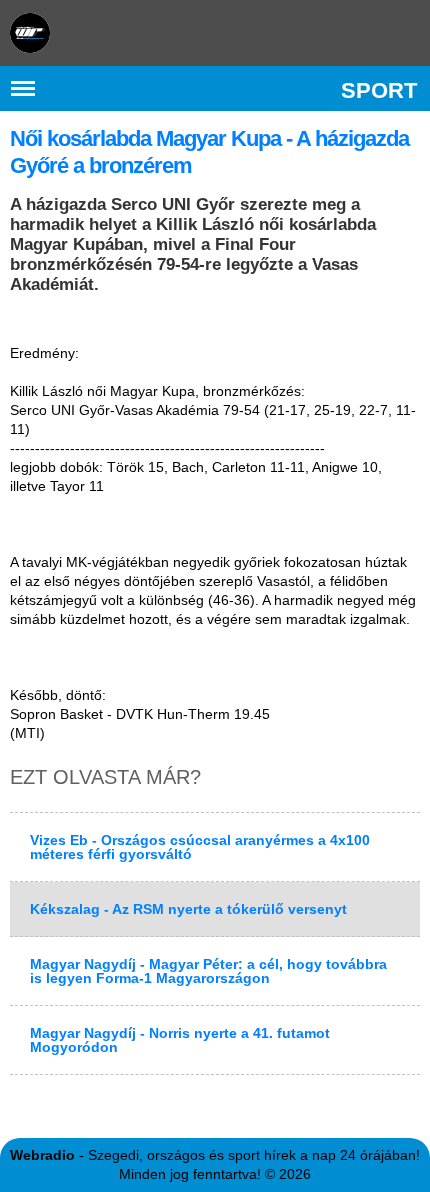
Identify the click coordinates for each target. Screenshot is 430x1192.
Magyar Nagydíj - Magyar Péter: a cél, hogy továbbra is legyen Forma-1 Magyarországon (208, 971)
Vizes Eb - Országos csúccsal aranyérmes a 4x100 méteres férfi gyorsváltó (200, 847)
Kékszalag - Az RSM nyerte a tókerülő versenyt (188, 909)
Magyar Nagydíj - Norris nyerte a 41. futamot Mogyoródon (180, 1040)
